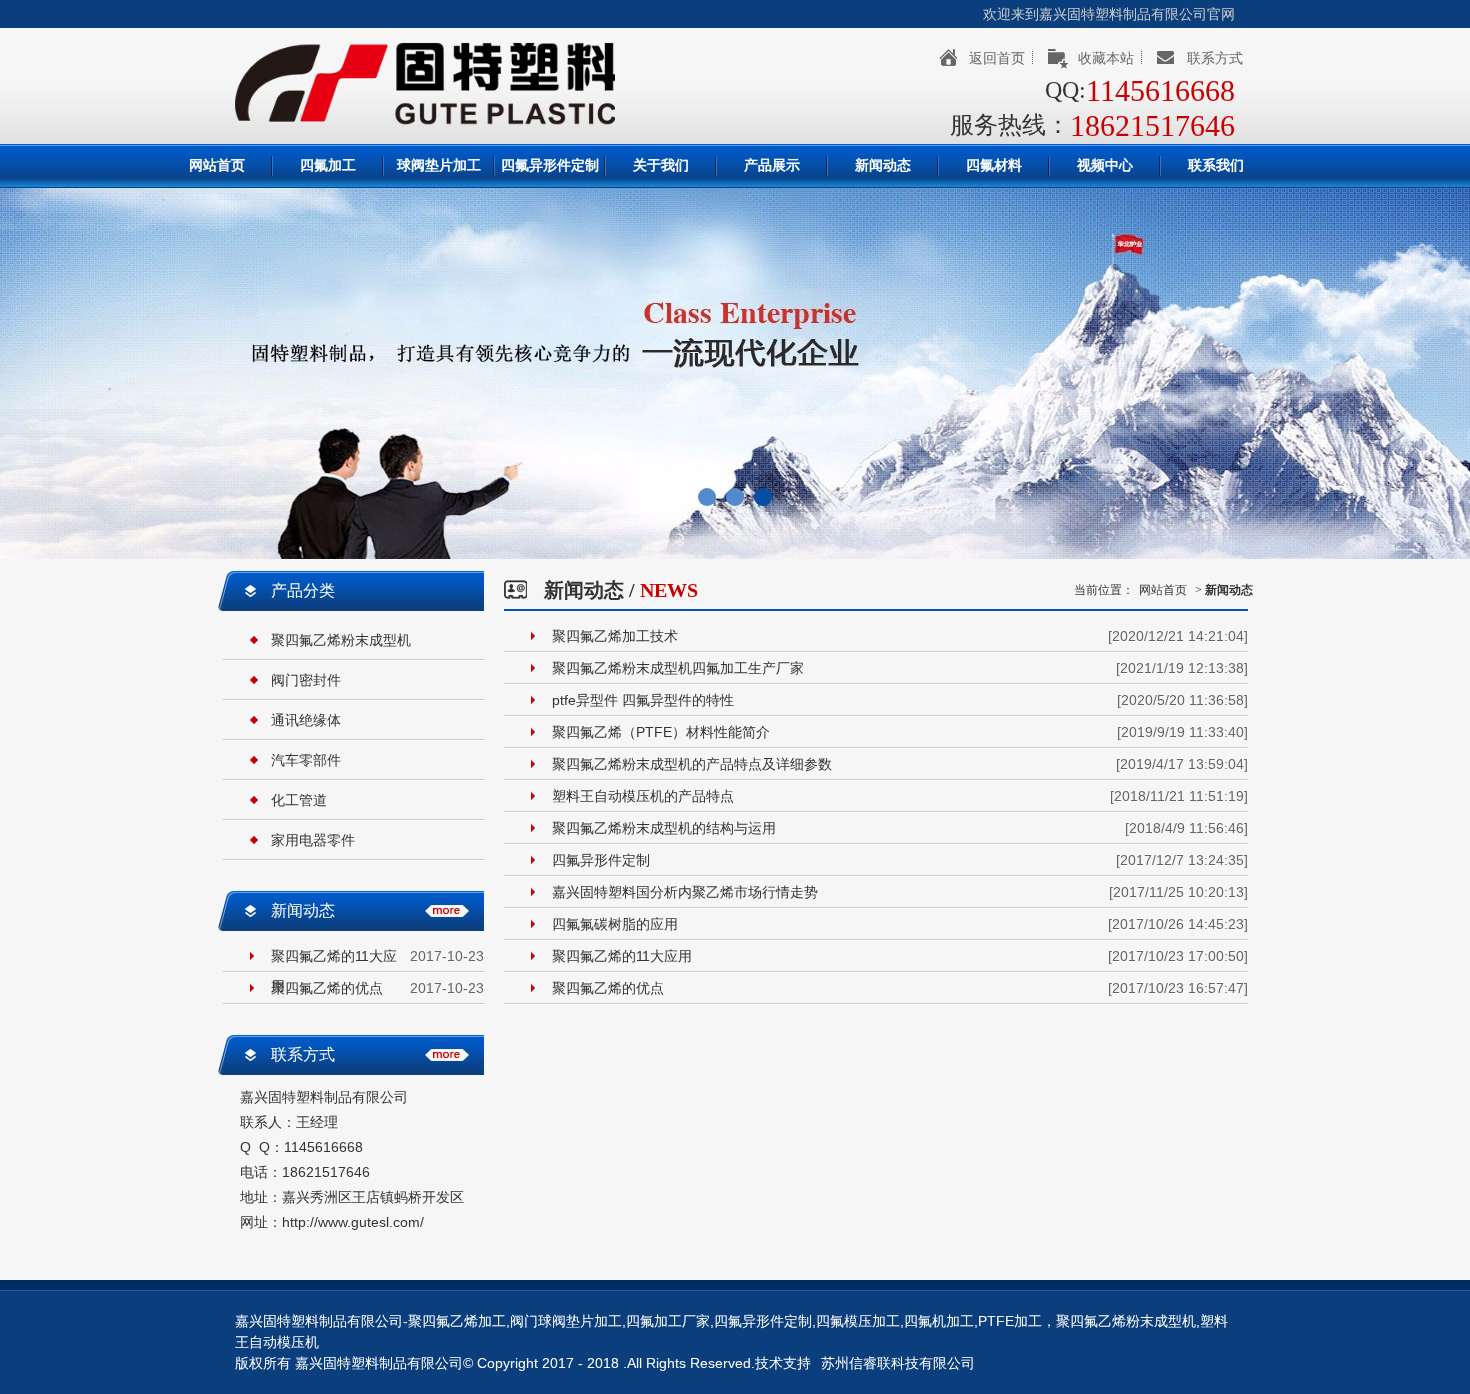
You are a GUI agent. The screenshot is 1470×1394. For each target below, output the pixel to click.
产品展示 (772, 165)
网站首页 (217, 165)
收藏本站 (1106, 58)
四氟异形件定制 (550, 165)
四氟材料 (994, 165)
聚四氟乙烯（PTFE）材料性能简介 (661, 732)
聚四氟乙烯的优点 (327, 988)
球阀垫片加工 (439, 165)
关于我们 (661, 165)
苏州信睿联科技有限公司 (898, 1363)
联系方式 (1215, 58)
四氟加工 (328, 165)
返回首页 (997, 58)
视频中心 (1105, 165)
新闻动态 (883, 165)
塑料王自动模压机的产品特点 (643, 796)
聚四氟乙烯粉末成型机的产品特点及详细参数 (692, 764)
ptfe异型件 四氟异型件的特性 (643, 700)
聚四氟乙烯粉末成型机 (341, 640)
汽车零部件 (306, 760)
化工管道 (299, 800)
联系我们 (1216, 165)
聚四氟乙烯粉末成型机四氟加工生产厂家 (678, 668)
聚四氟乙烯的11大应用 (334, 959)
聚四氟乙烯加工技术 (615, 636)
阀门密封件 (306, 680)
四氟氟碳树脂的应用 (615, 924)
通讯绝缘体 (306, 720)
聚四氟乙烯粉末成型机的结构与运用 (664, 828)
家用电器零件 (313, 840)
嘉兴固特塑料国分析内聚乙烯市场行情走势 (685, 892)
